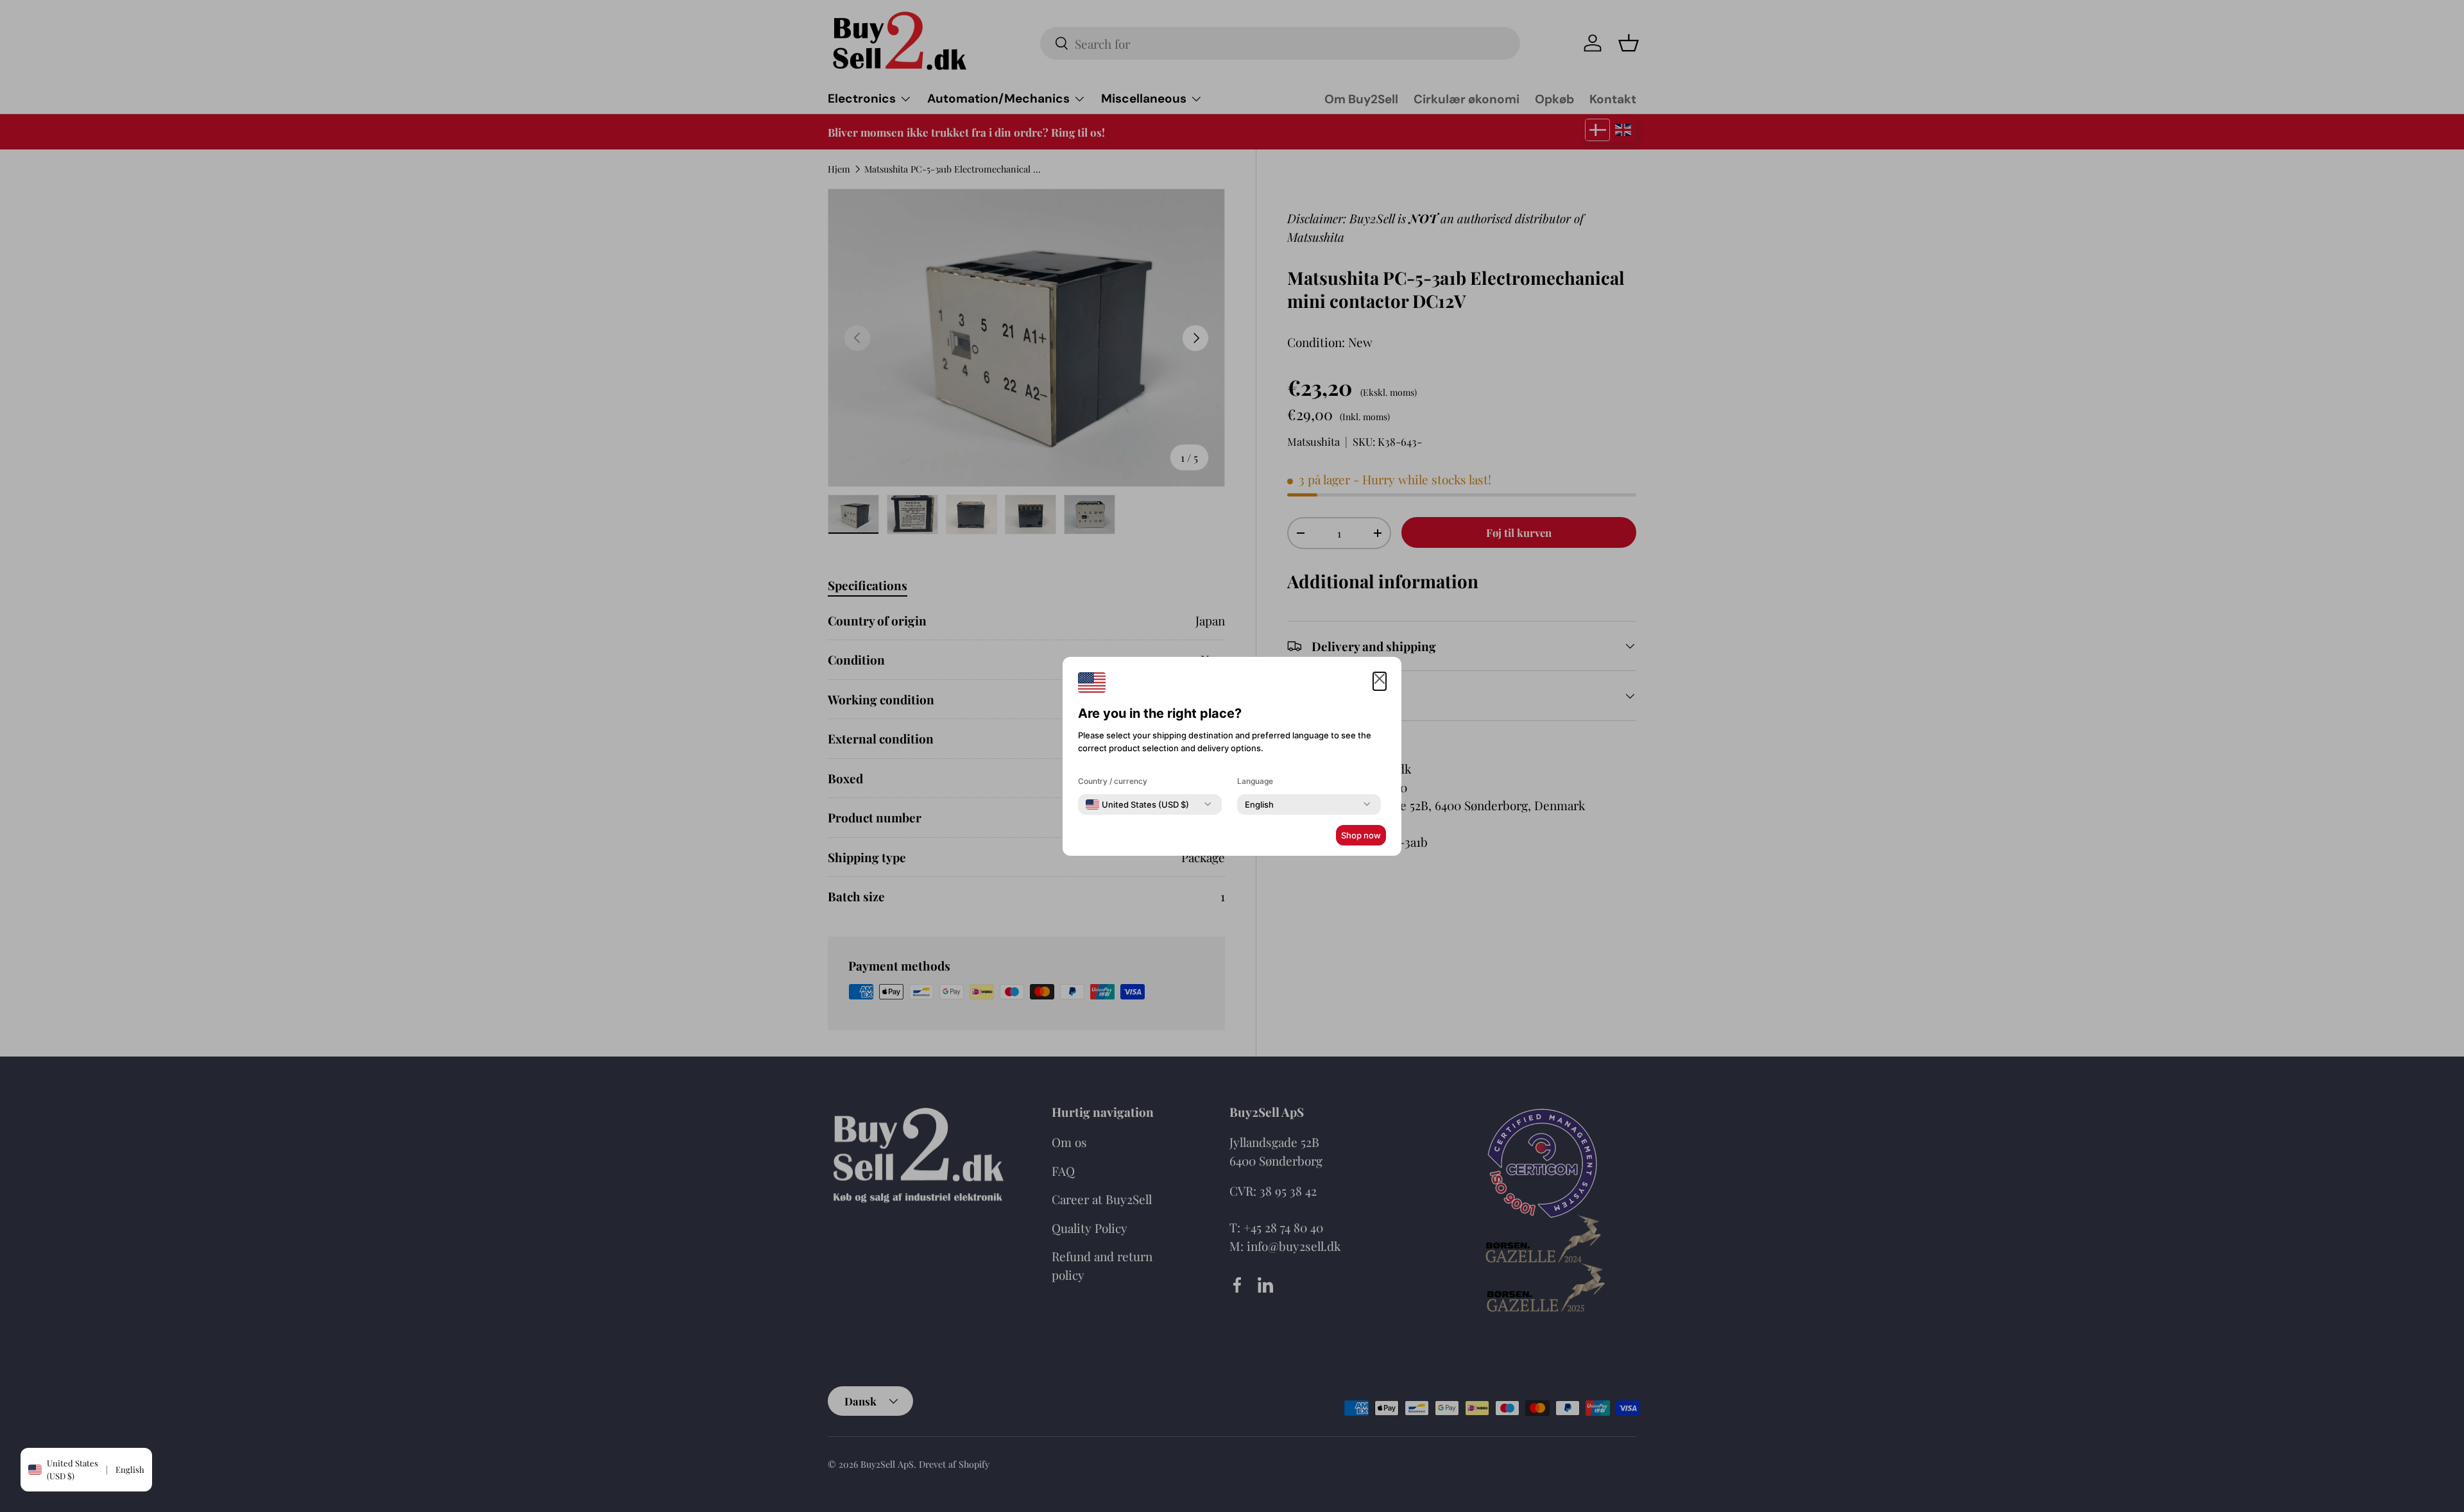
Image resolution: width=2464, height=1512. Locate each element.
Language (1255, 781)
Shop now (1361, 835)
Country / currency (1113, 781)
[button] (1380, 682)
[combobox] (1137, 804)
